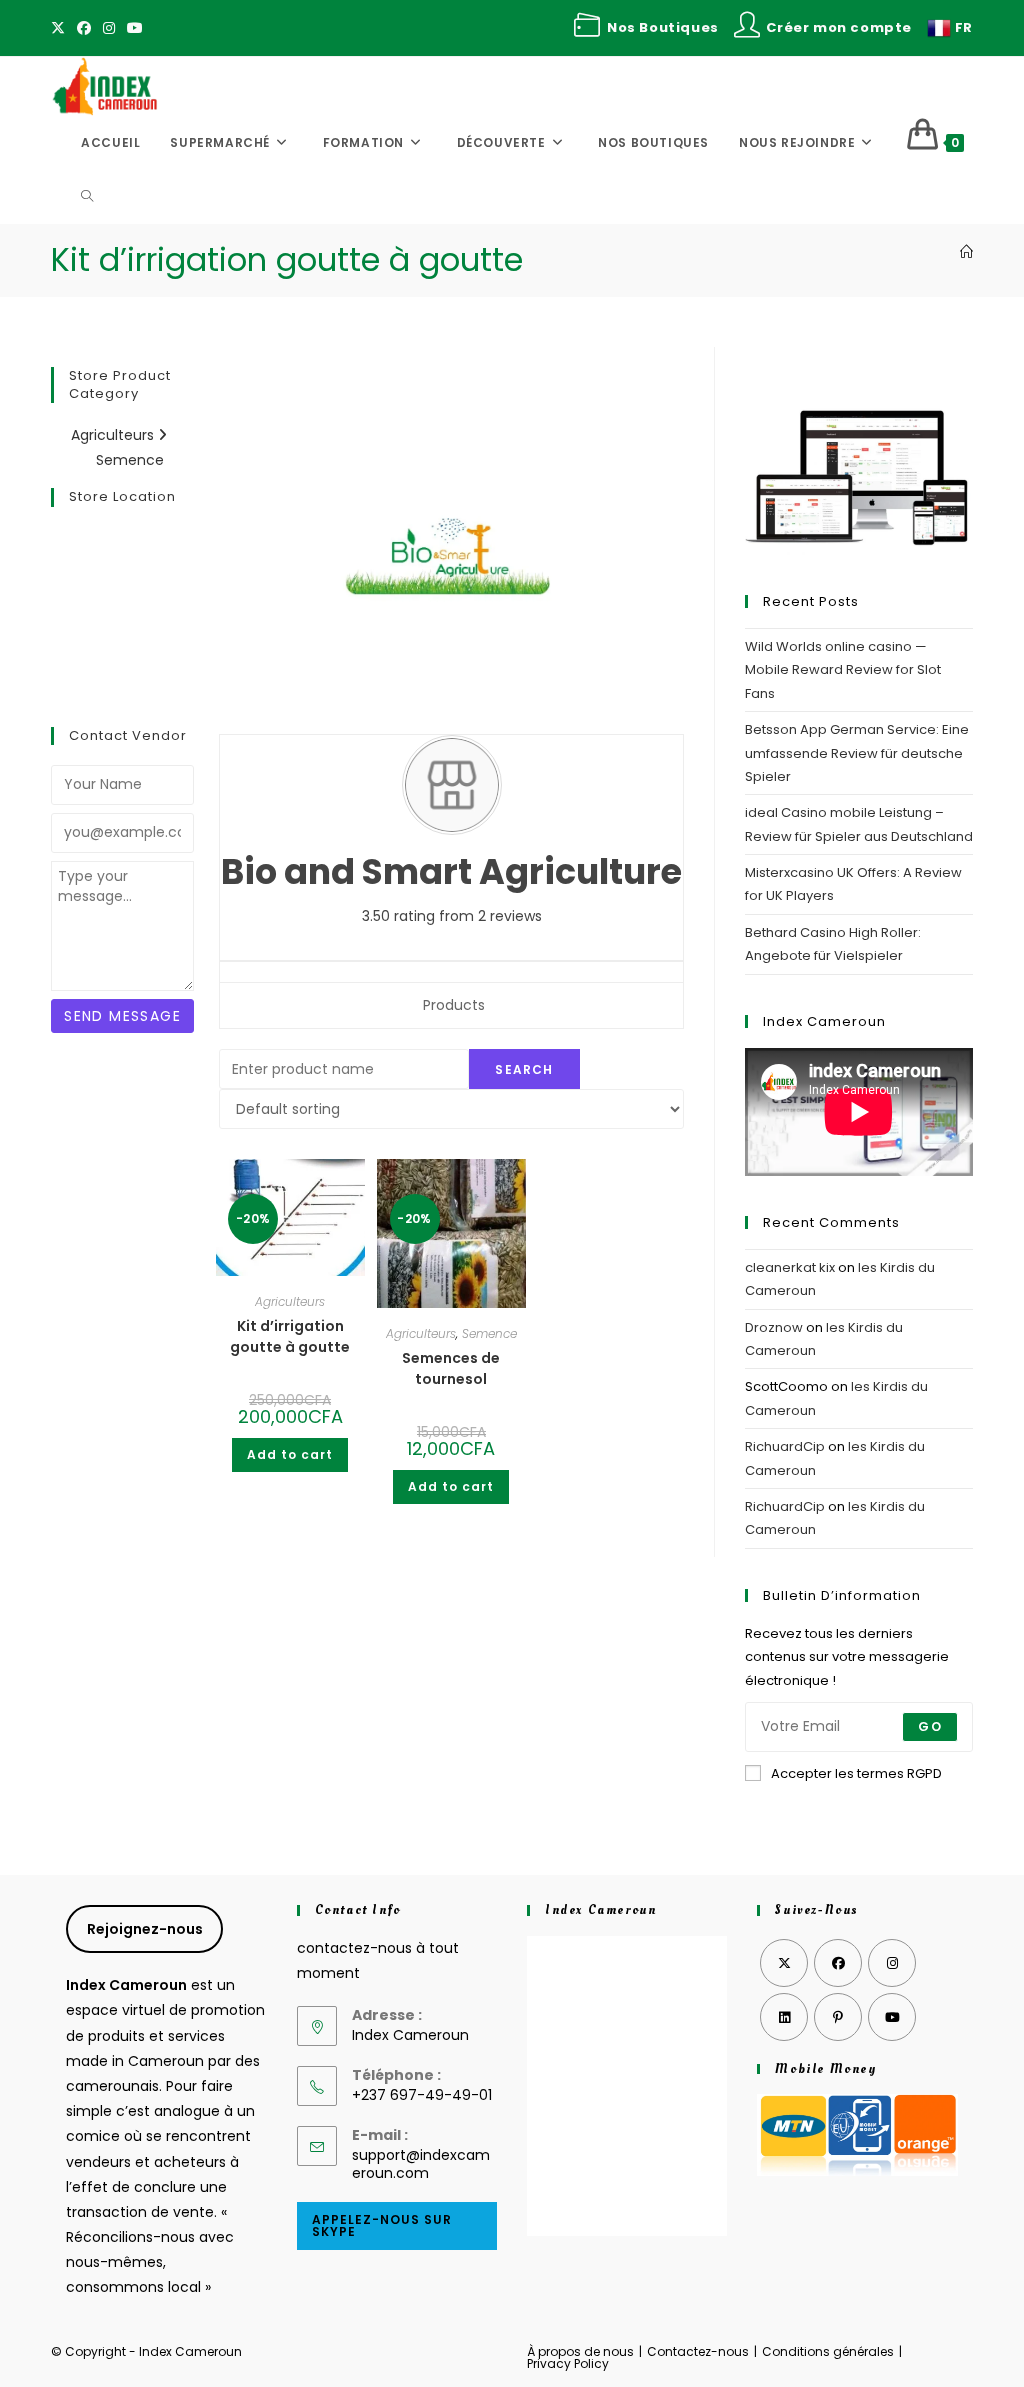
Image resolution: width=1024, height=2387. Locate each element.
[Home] (966, 252)
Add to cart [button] (290, 1454)
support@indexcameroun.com (421, 2164)
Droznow (774, 1327)
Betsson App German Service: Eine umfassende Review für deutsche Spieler (857, 753)
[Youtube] (135, 28)
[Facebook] (84, 28)
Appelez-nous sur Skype (382, 2225)
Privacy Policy (568, 2363)
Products (454, 1005)
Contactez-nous (698, 2351)
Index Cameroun (600, 1910)
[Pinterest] (838, 2017)
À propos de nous (580, 2351)
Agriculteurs (114, 435)
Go (929, 1726)
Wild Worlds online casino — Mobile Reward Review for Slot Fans (843, 670)
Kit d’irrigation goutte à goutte (290, 1336)
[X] (61, 28)
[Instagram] (109, 28)
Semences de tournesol (451, 1368)
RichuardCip (785, 1446)
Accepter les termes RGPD (856, 1773)
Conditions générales (828, 2351)
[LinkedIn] (784, 2017)
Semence (130, 460)
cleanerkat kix (790, 1267)
